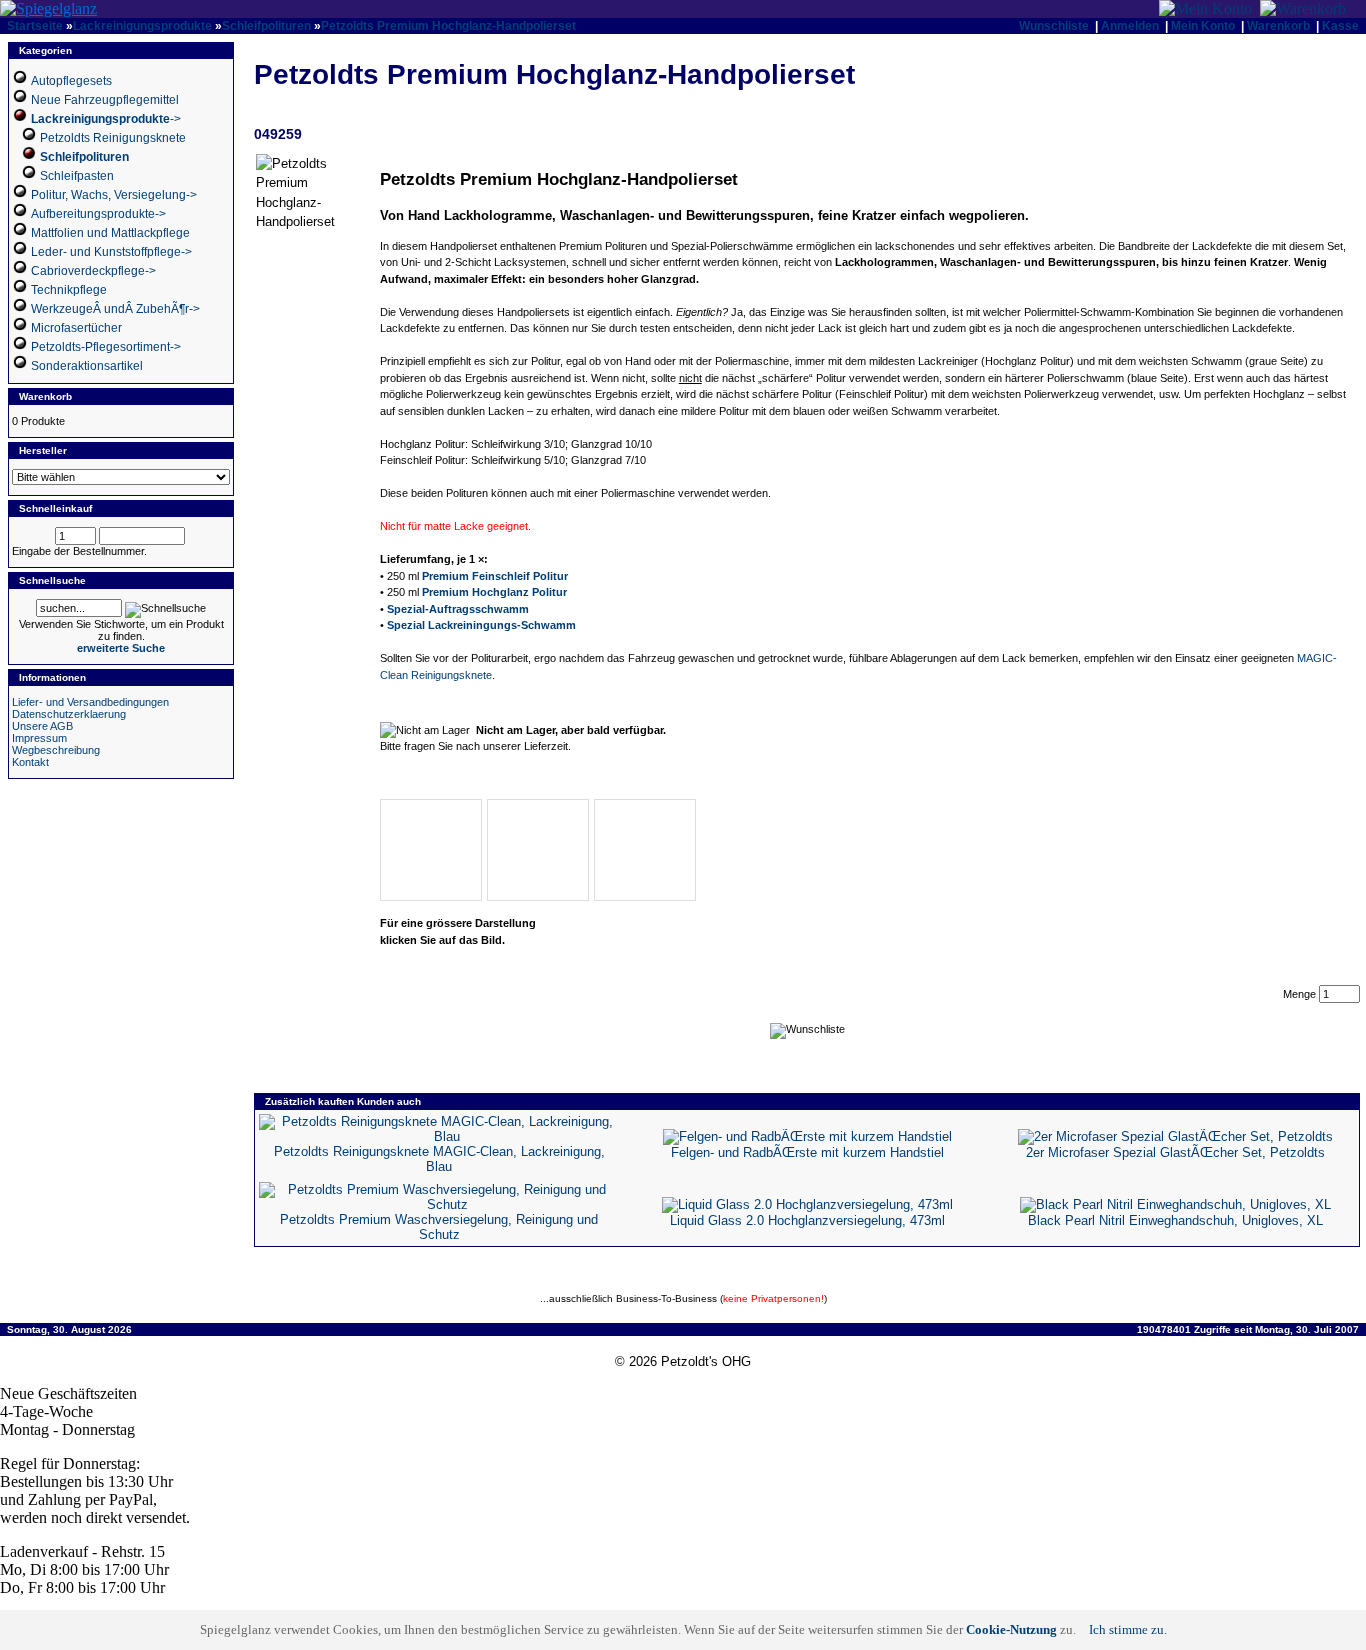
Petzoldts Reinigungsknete (113, 138)
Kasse (1340, 26)
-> (106, 119)
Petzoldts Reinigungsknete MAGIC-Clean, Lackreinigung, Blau (439, 1159)
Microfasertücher (76, 328)
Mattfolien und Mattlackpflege (110, 233)
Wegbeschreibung (56, 750)
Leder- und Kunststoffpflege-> (111, 252)
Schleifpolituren (266, 26)
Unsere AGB (42, 726)
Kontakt (30, 762)
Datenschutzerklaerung (69, 714)
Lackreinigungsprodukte (142, 26)
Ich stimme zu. (1128, 1629)
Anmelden (1130, 26)
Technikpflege (69, 290)
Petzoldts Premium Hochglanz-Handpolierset (448, 26)
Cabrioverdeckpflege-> (93, 271)
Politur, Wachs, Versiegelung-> (114, 195)
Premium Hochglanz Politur (494, 592)
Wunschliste (1054, 26)
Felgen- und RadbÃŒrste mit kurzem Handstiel (807, 1152)
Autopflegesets (71, 81)
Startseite (35, 26)
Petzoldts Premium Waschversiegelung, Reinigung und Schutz (439, 1227)
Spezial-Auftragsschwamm (458, 609)
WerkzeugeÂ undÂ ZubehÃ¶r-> (115, 309)
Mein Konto (1203, 26)
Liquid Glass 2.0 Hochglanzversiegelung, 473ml (807, 1220)
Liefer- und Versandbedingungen (90, 702)
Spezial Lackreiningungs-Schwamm (481, 625)
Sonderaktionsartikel (87, 366)
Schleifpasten (77, 176)
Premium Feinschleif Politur (495, 576)
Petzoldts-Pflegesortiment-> (106, 347)
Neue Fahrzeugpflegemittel (105, 100)
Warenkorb (1278, 26)
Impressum (39, 738)
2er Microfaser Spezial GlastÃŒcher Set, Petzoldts (1175, 1152)
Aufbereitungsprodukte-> (98, 214)
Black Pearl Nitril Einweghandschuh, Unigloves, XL (1175, 1220)
